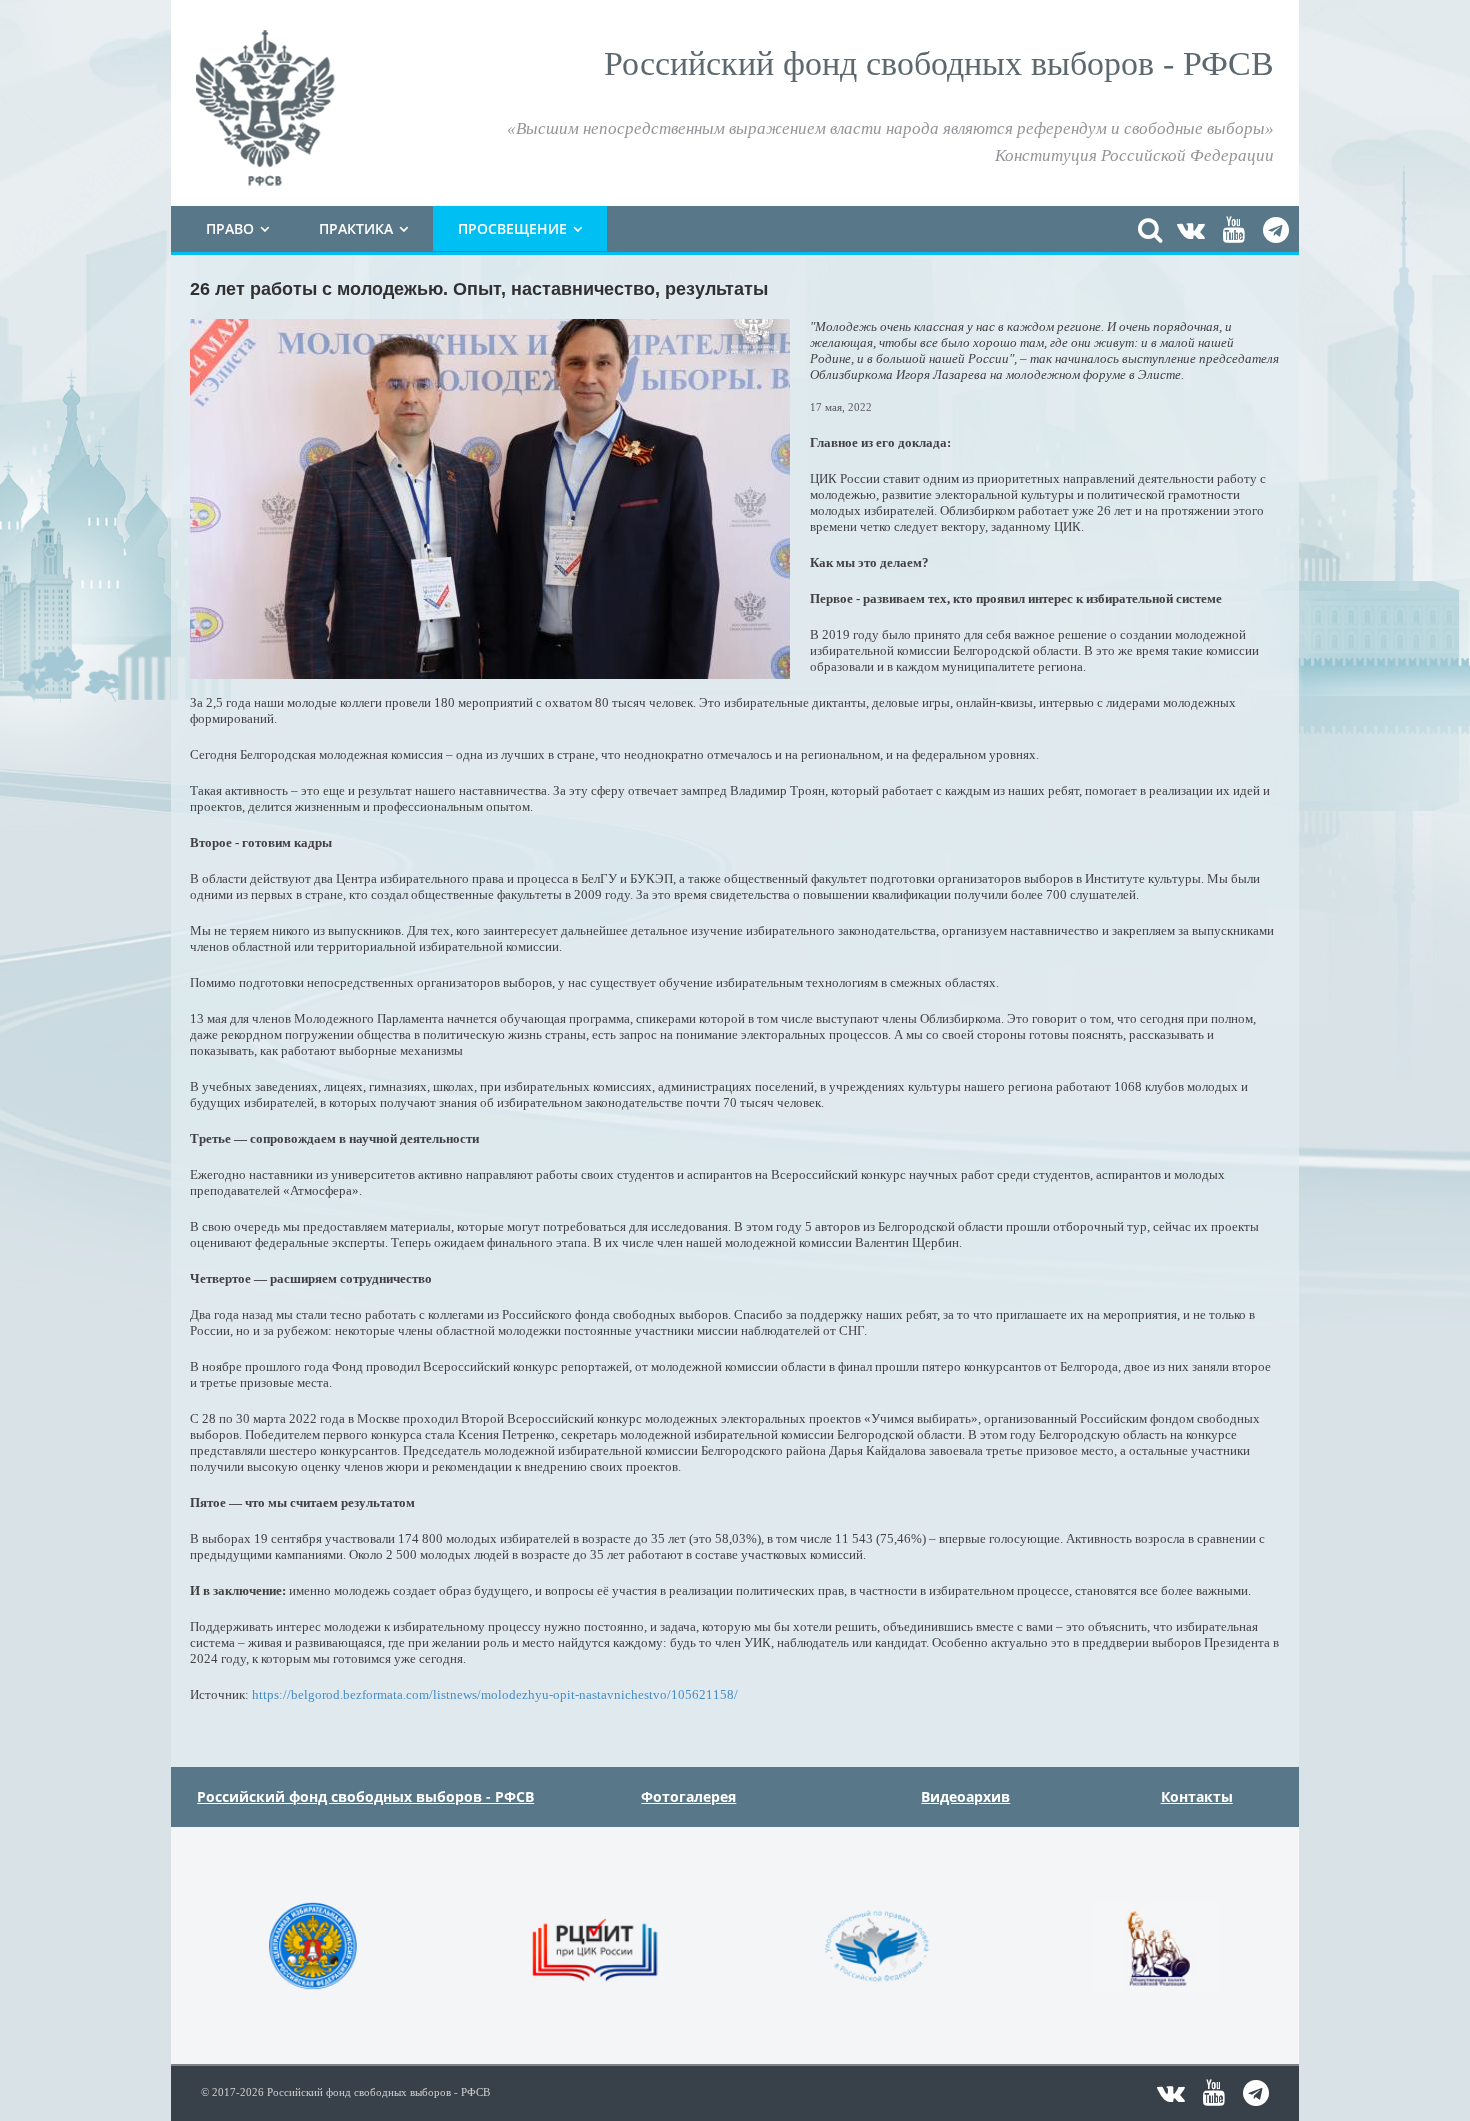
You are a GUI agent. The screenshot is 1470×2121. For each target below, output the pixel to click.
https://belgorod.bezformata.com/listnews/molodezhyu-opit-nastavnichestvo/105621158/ (495, 1694)
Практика (356, 228)
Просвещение (512, 228)
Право (230, 228)
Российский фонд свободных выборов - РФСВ (365, 1796)
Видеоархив (965, 1796)
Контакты (1197, 1796)
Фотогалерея (688, 1796)
